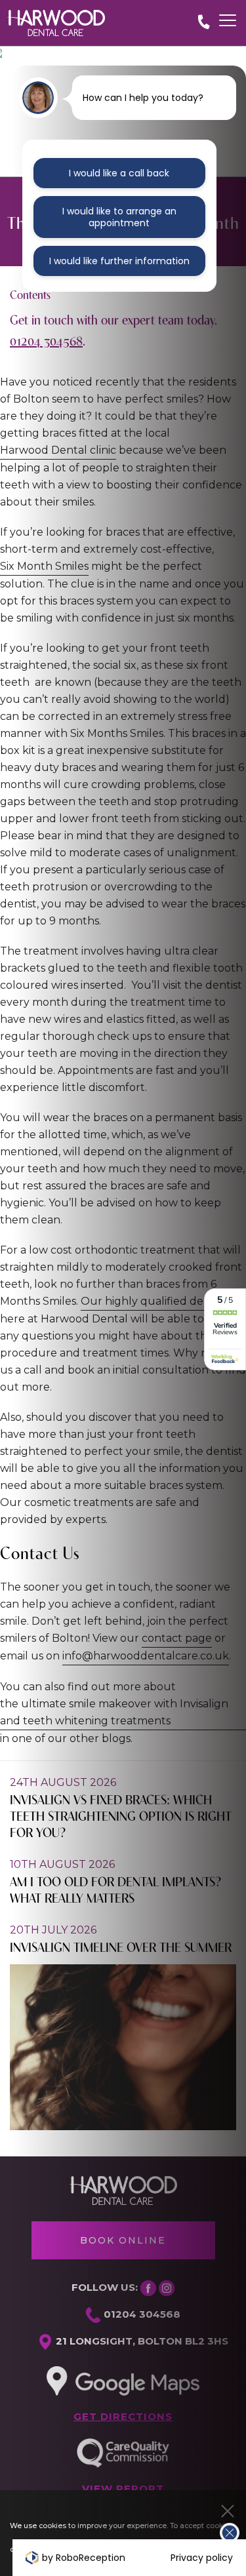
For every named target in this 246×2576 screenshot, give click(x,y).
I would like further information (119, 261)
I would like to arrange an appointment (119, 217)
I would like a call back (119, 173)
